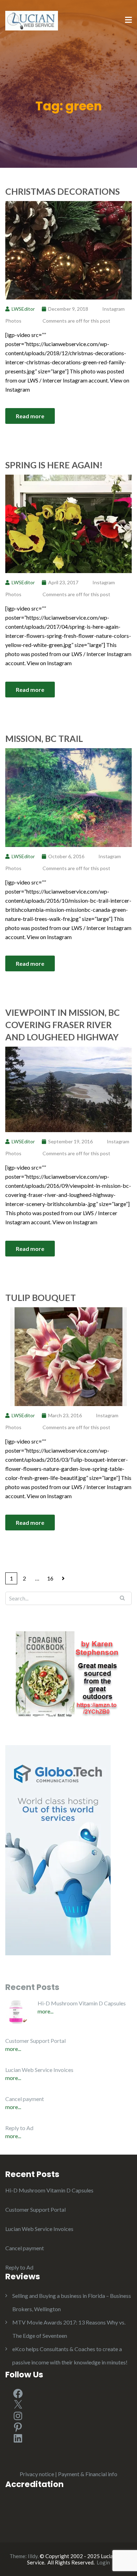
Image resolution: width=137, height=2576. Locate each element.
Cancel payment (25, 2099)
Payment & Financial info (88, 2474)
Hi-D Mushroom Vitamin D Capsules (82, 2003)
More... (45, 2011)
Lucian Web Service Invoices (39, 2070)
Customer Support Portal (35, 2041)
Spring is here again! (54, 465)
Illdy (33, 2556)
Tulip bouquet (41, 1297)
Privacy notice (37, 2474)
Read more (30, 416)
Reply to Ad (19, 2128)
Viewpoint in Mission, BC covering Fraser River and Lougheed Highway (63, 1025)
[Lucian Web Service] (32, 20)
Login (103, 2562)
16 (50, 1578)
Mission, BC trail (44, 738)
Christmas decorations (63, 191)
